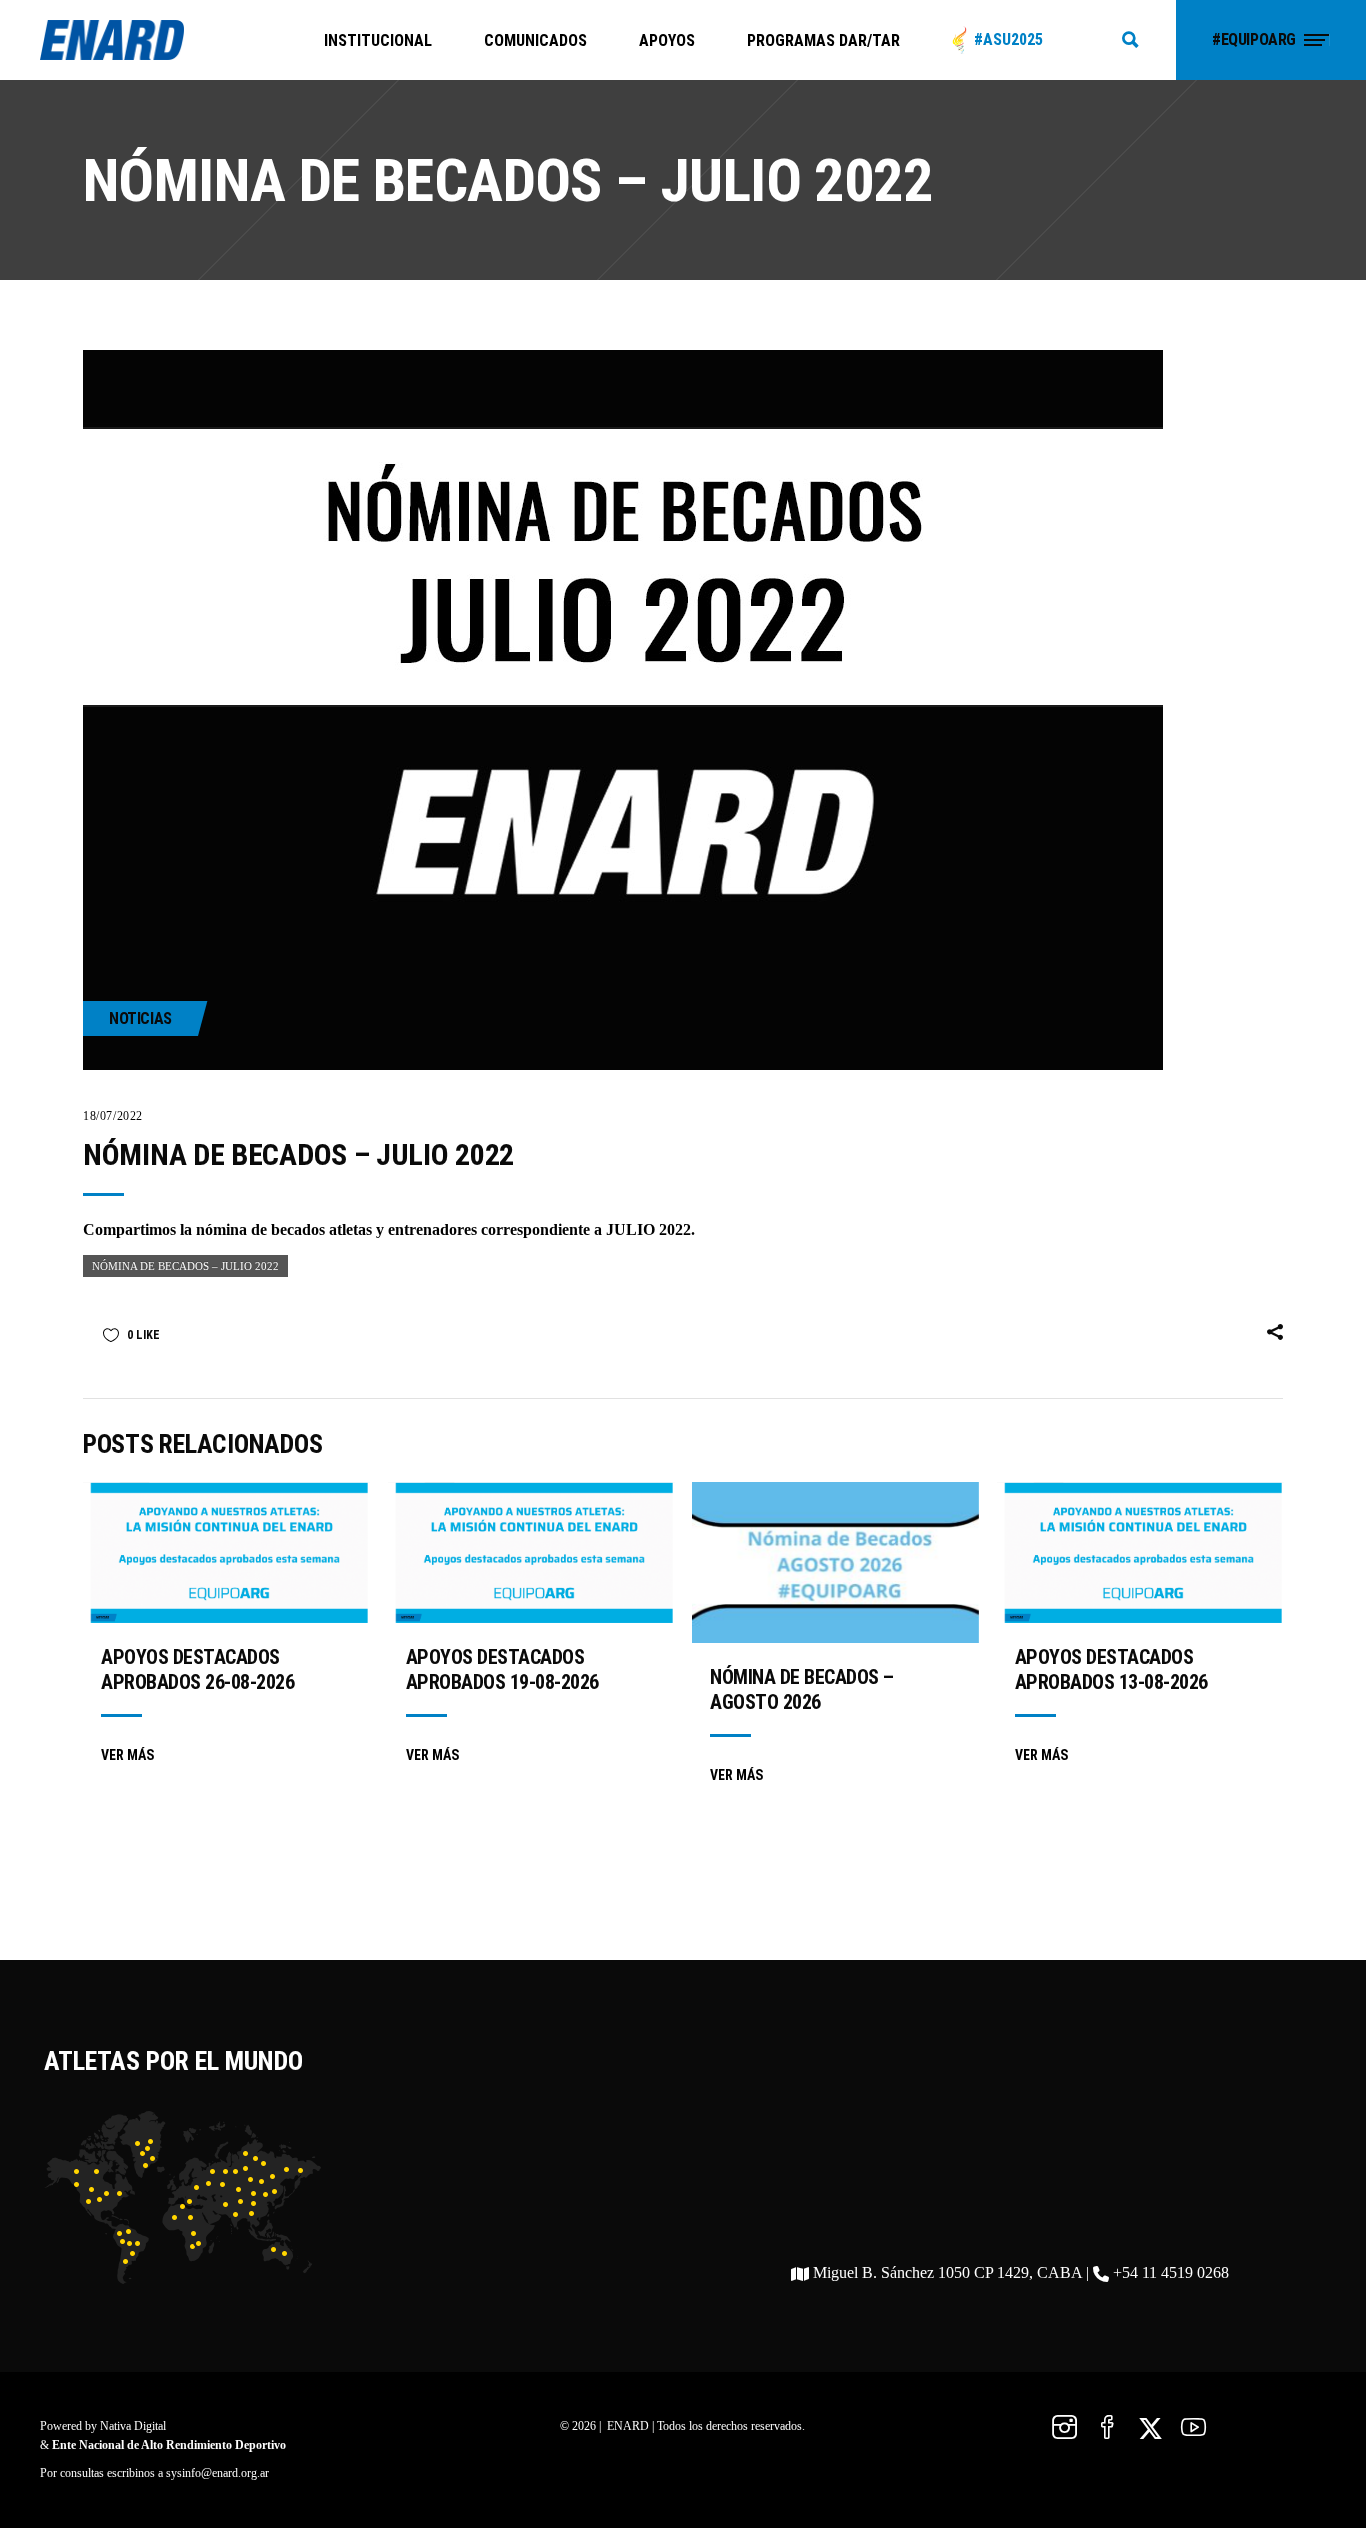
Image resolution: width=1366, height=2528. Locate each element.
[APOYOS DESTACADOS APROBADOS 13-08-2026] (1140, 1552)
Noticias (140, 1018)
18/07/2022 (113, 1116)
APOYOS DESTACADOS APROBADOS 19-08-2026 (502, 1669)
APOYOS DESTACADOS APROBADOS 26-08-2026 (197, 1669)
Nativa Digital (133, 2426)
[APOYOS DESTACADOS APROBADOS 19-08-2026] (531, 1552)
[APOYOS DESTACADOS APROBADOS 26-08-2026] (226, 1552)
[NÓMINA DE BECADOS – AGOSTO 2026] (835, 1562)
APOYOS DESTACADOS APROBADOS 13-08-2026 (1111, 1669)
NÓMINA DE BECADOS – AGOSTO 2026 (802, 1689)
